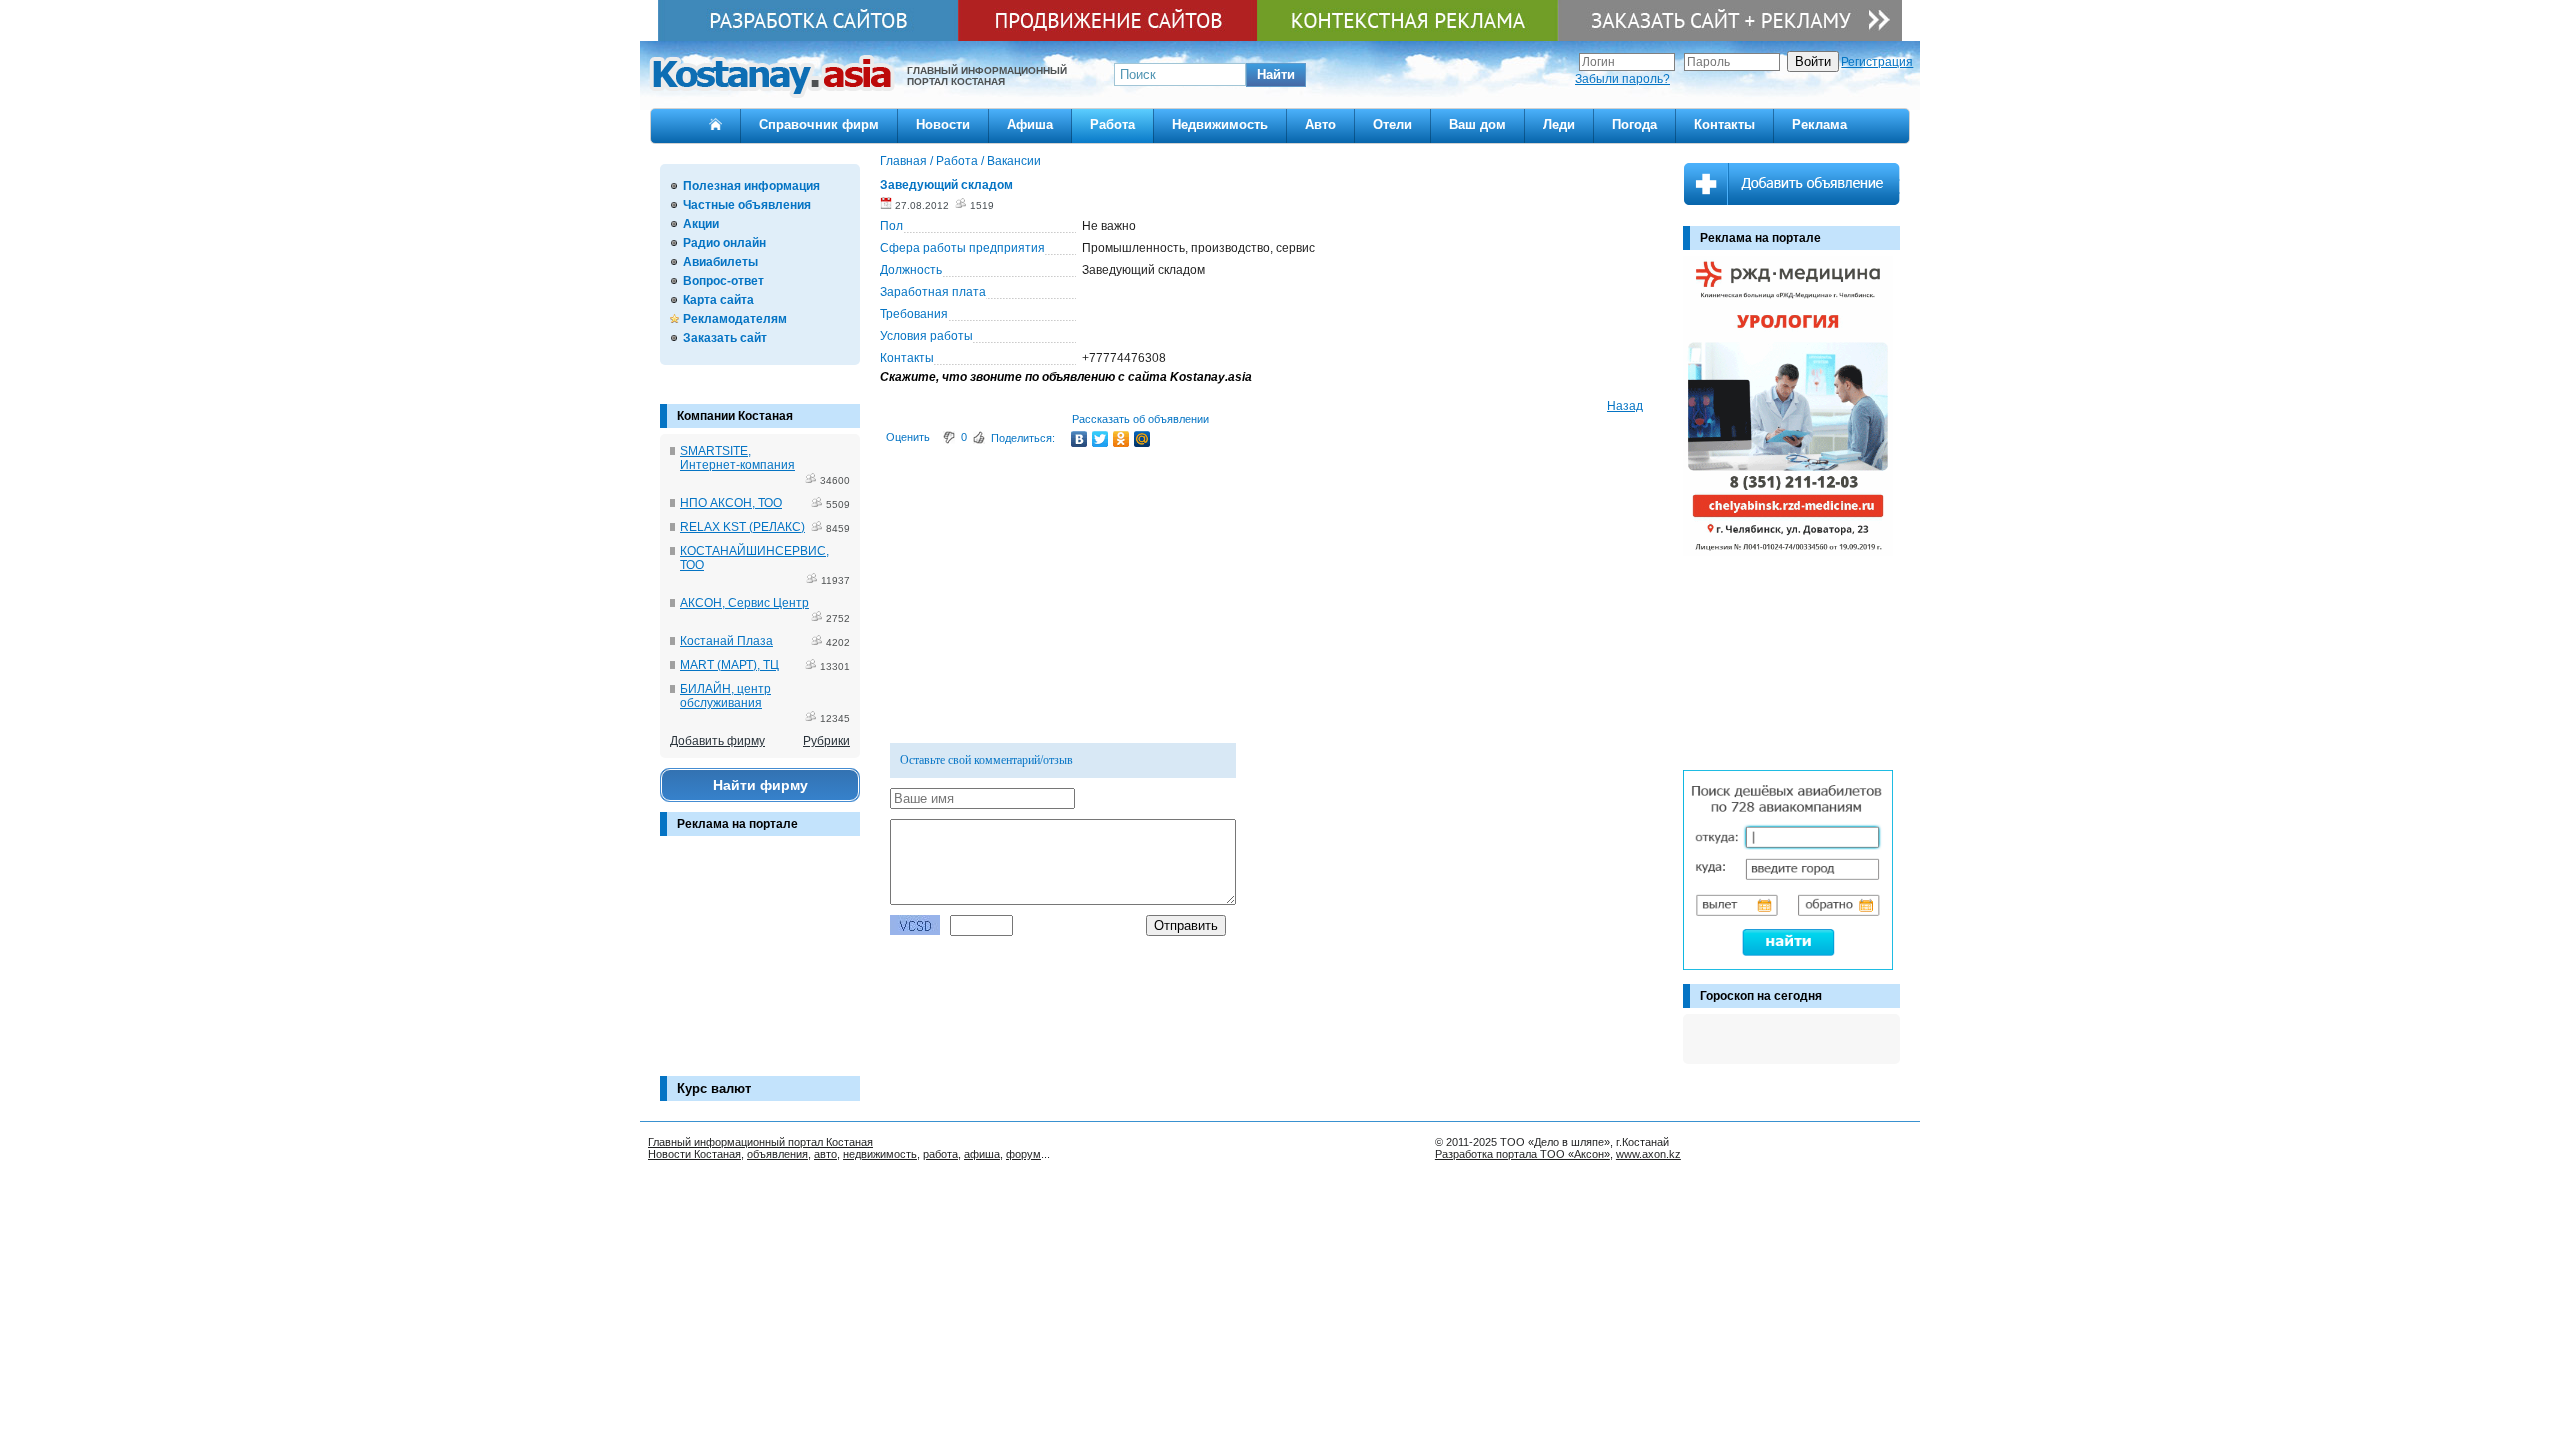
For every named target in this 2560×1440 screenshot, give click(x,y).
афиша (982, 1154)
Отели (1392, 124)
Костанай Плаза (726, 641)
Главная (903, 161)
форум (1023, 1154)
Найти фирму (760, 785)
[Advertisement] (760, 966)
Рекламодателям (735, 319)
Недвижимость (1220, 124)
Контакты (1724, 124)
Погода (1634, 124)
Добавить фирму (717, 741)
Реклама (1819, 124)
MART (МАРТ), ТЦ (729, 665)
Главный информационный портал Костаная (760, 1142)
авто (825, 1154)
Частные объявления (747, 205)
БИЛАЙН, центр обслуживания (725, 696)
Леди (1559, 124)
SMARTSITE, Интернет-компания (737, 458)
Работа (1112, 124)
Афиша (1030, 124)
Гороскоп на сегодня (1761, 996)
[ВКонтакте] (1079, 439)
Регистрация (1877, 62)
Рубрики (826, 741)
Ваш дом (1477, 124)
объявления (777, 1154)
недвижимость (880, 1154)
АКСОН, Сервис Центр (744, 603)
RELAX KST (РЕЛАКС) (742, 527)
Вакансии (1014, 161)
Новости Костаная (694, 1154)
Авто (1320, 124)
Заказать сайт (725, 338)
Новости (943, 124)
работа (940, 1154)
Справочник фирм (819, 124)
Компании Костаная (735, 416)
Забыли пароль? (1622, 79)
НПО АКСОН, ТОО (731, 503)
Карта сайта (718, 300)
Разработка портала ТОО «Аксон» (1522, 1154)
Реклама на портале (737, 824)
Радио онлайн (724, 243)
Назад (1625, 406)
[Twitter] (1100, 439)
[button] (1276, 75)
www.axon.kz (1648, 1154)
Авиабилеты (720, 262)
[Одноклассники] (1121, 439)
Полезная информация (751, 186)
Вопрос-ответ (723, 281)
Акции (701, 224)
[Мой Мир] (1142, 439)
